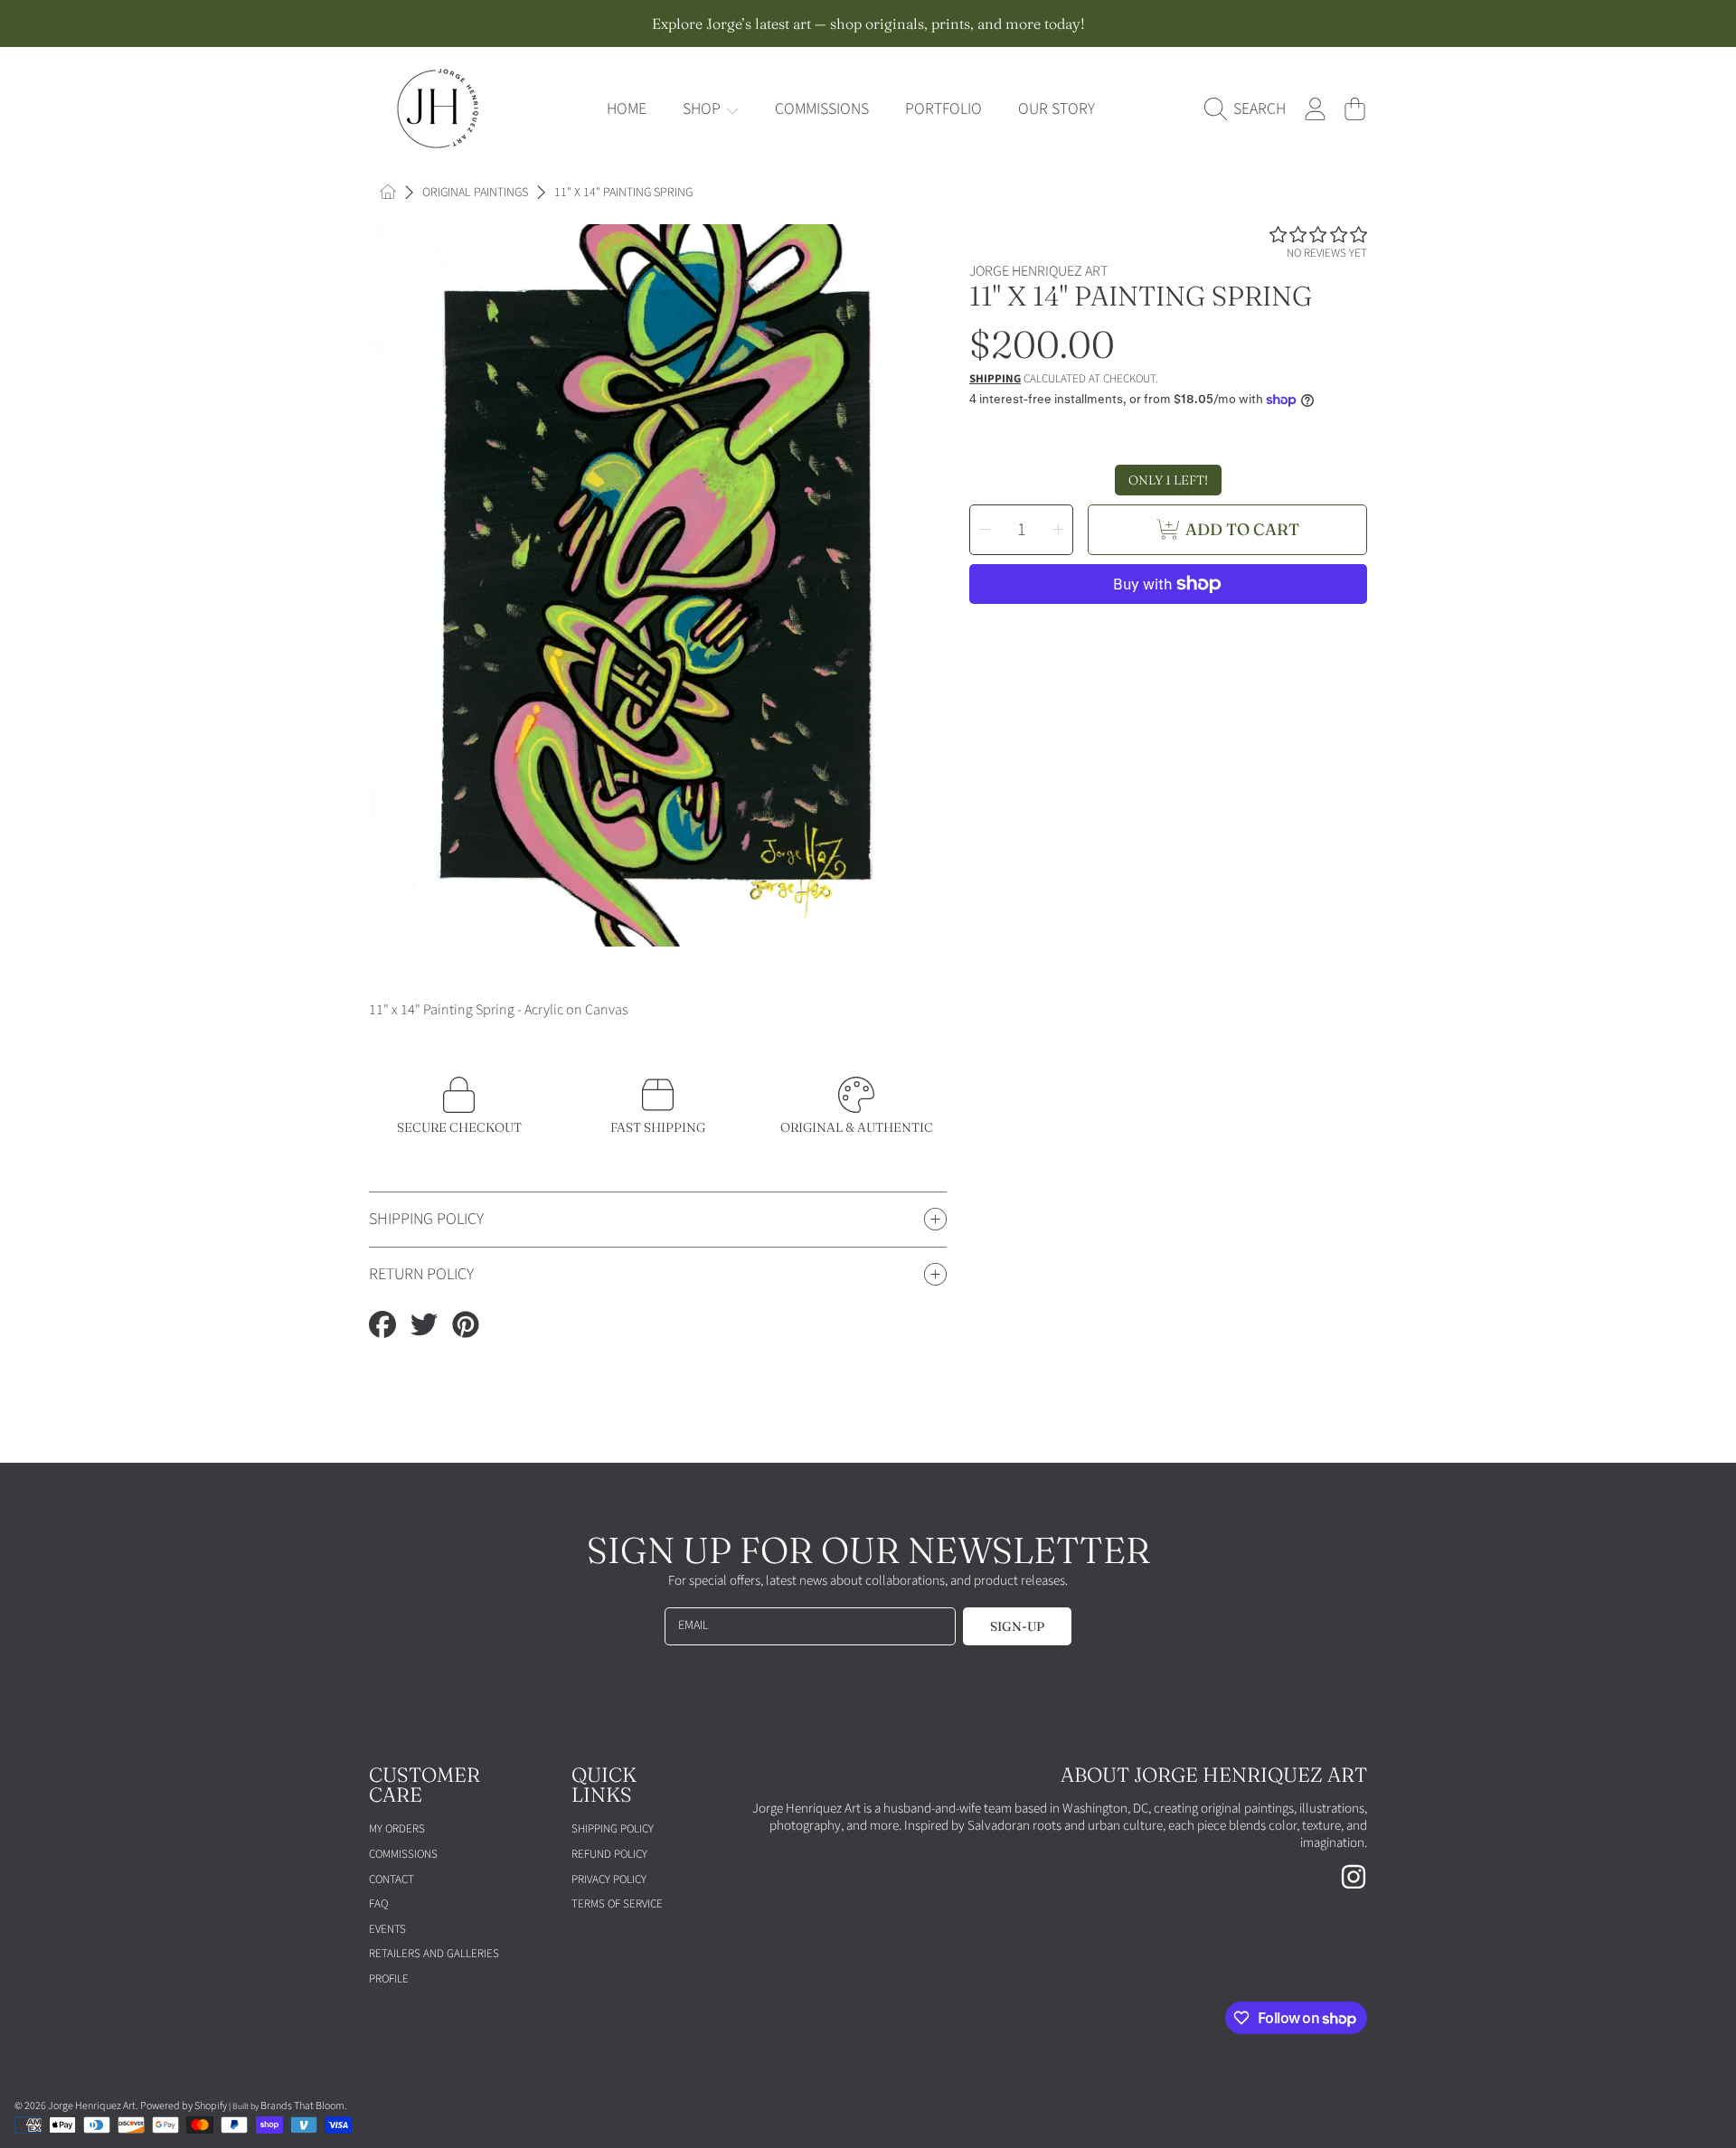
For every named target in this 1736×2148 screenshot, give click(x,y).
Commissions (403, 1854)
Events (387, 1929)
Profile (389, 1979)
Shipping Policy (613, 1829)
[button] (1250, 109)
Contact (392, 1879)
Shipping (995, 379)
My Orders (397, 1829)
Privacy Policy (609, 1879)
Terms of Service (617, 1904)
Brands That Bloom (302, 2106)
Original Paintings (475, 193)
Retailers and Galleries (434, 1954)
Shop (703, 109)
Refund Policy (609, 1854)
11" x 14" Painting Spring (623, 193)
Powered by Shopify (184, 2106)
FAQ (378, 1904)
